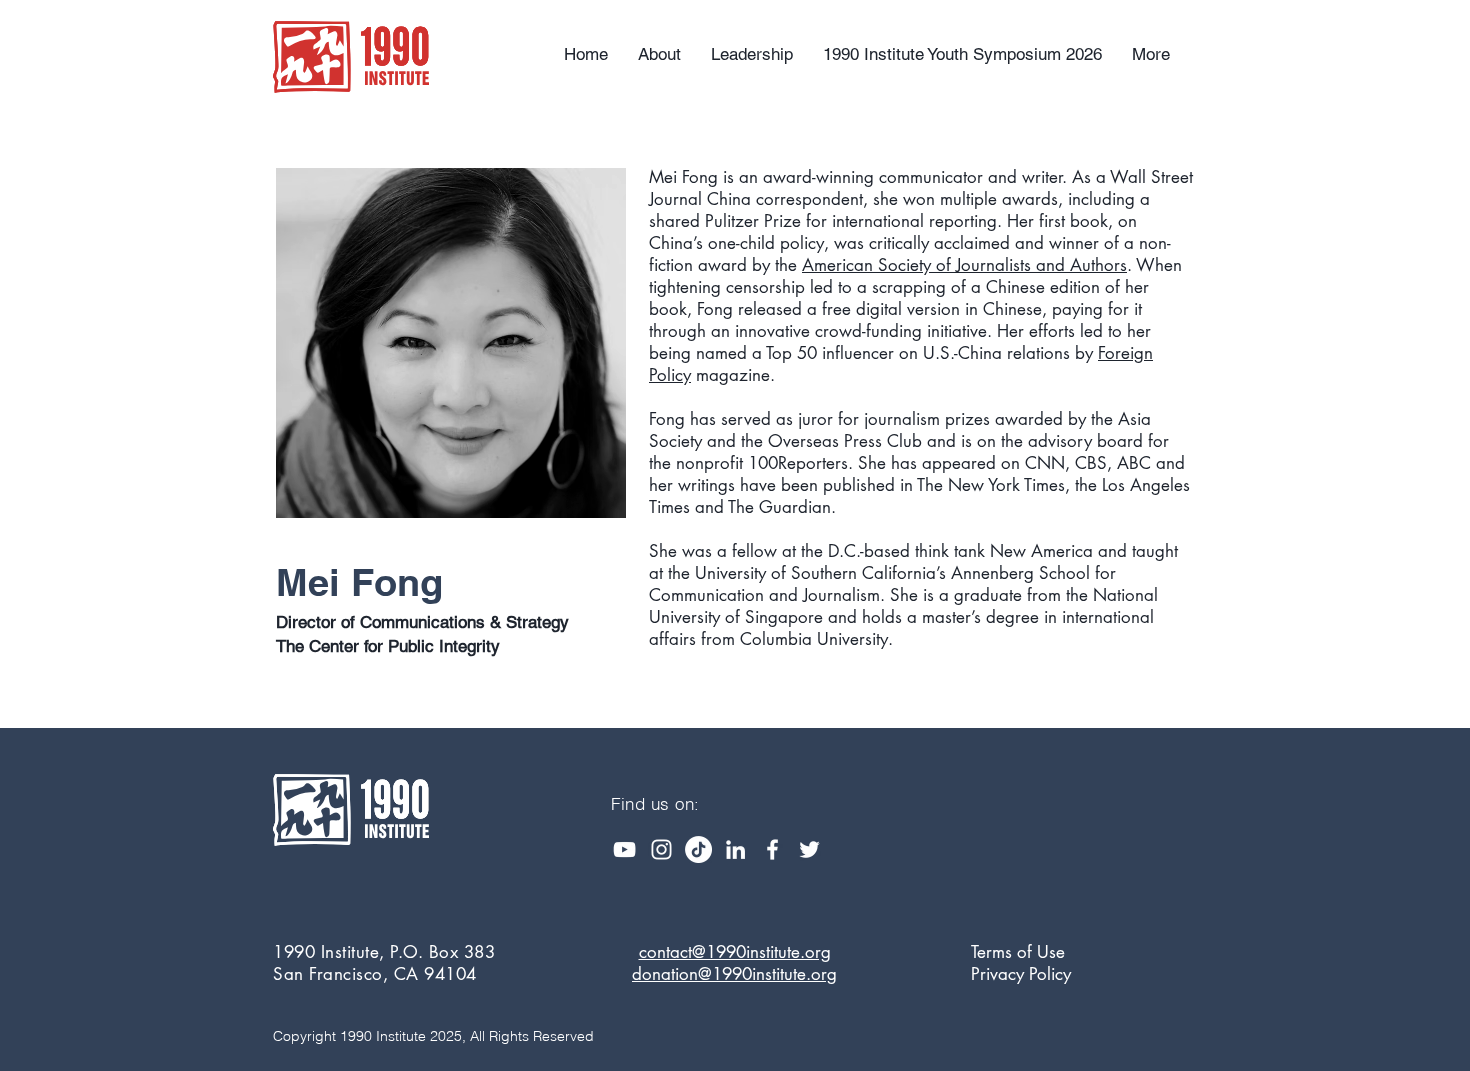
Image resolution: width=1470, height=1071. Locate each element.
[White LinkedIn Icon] (735, 849)
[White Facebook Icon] (772, 849)
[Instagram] (661, 849)
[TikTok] (698, 849)
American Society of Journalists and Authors (964, 265)
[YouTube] (624, 849)
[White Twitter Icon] (809, 849)
